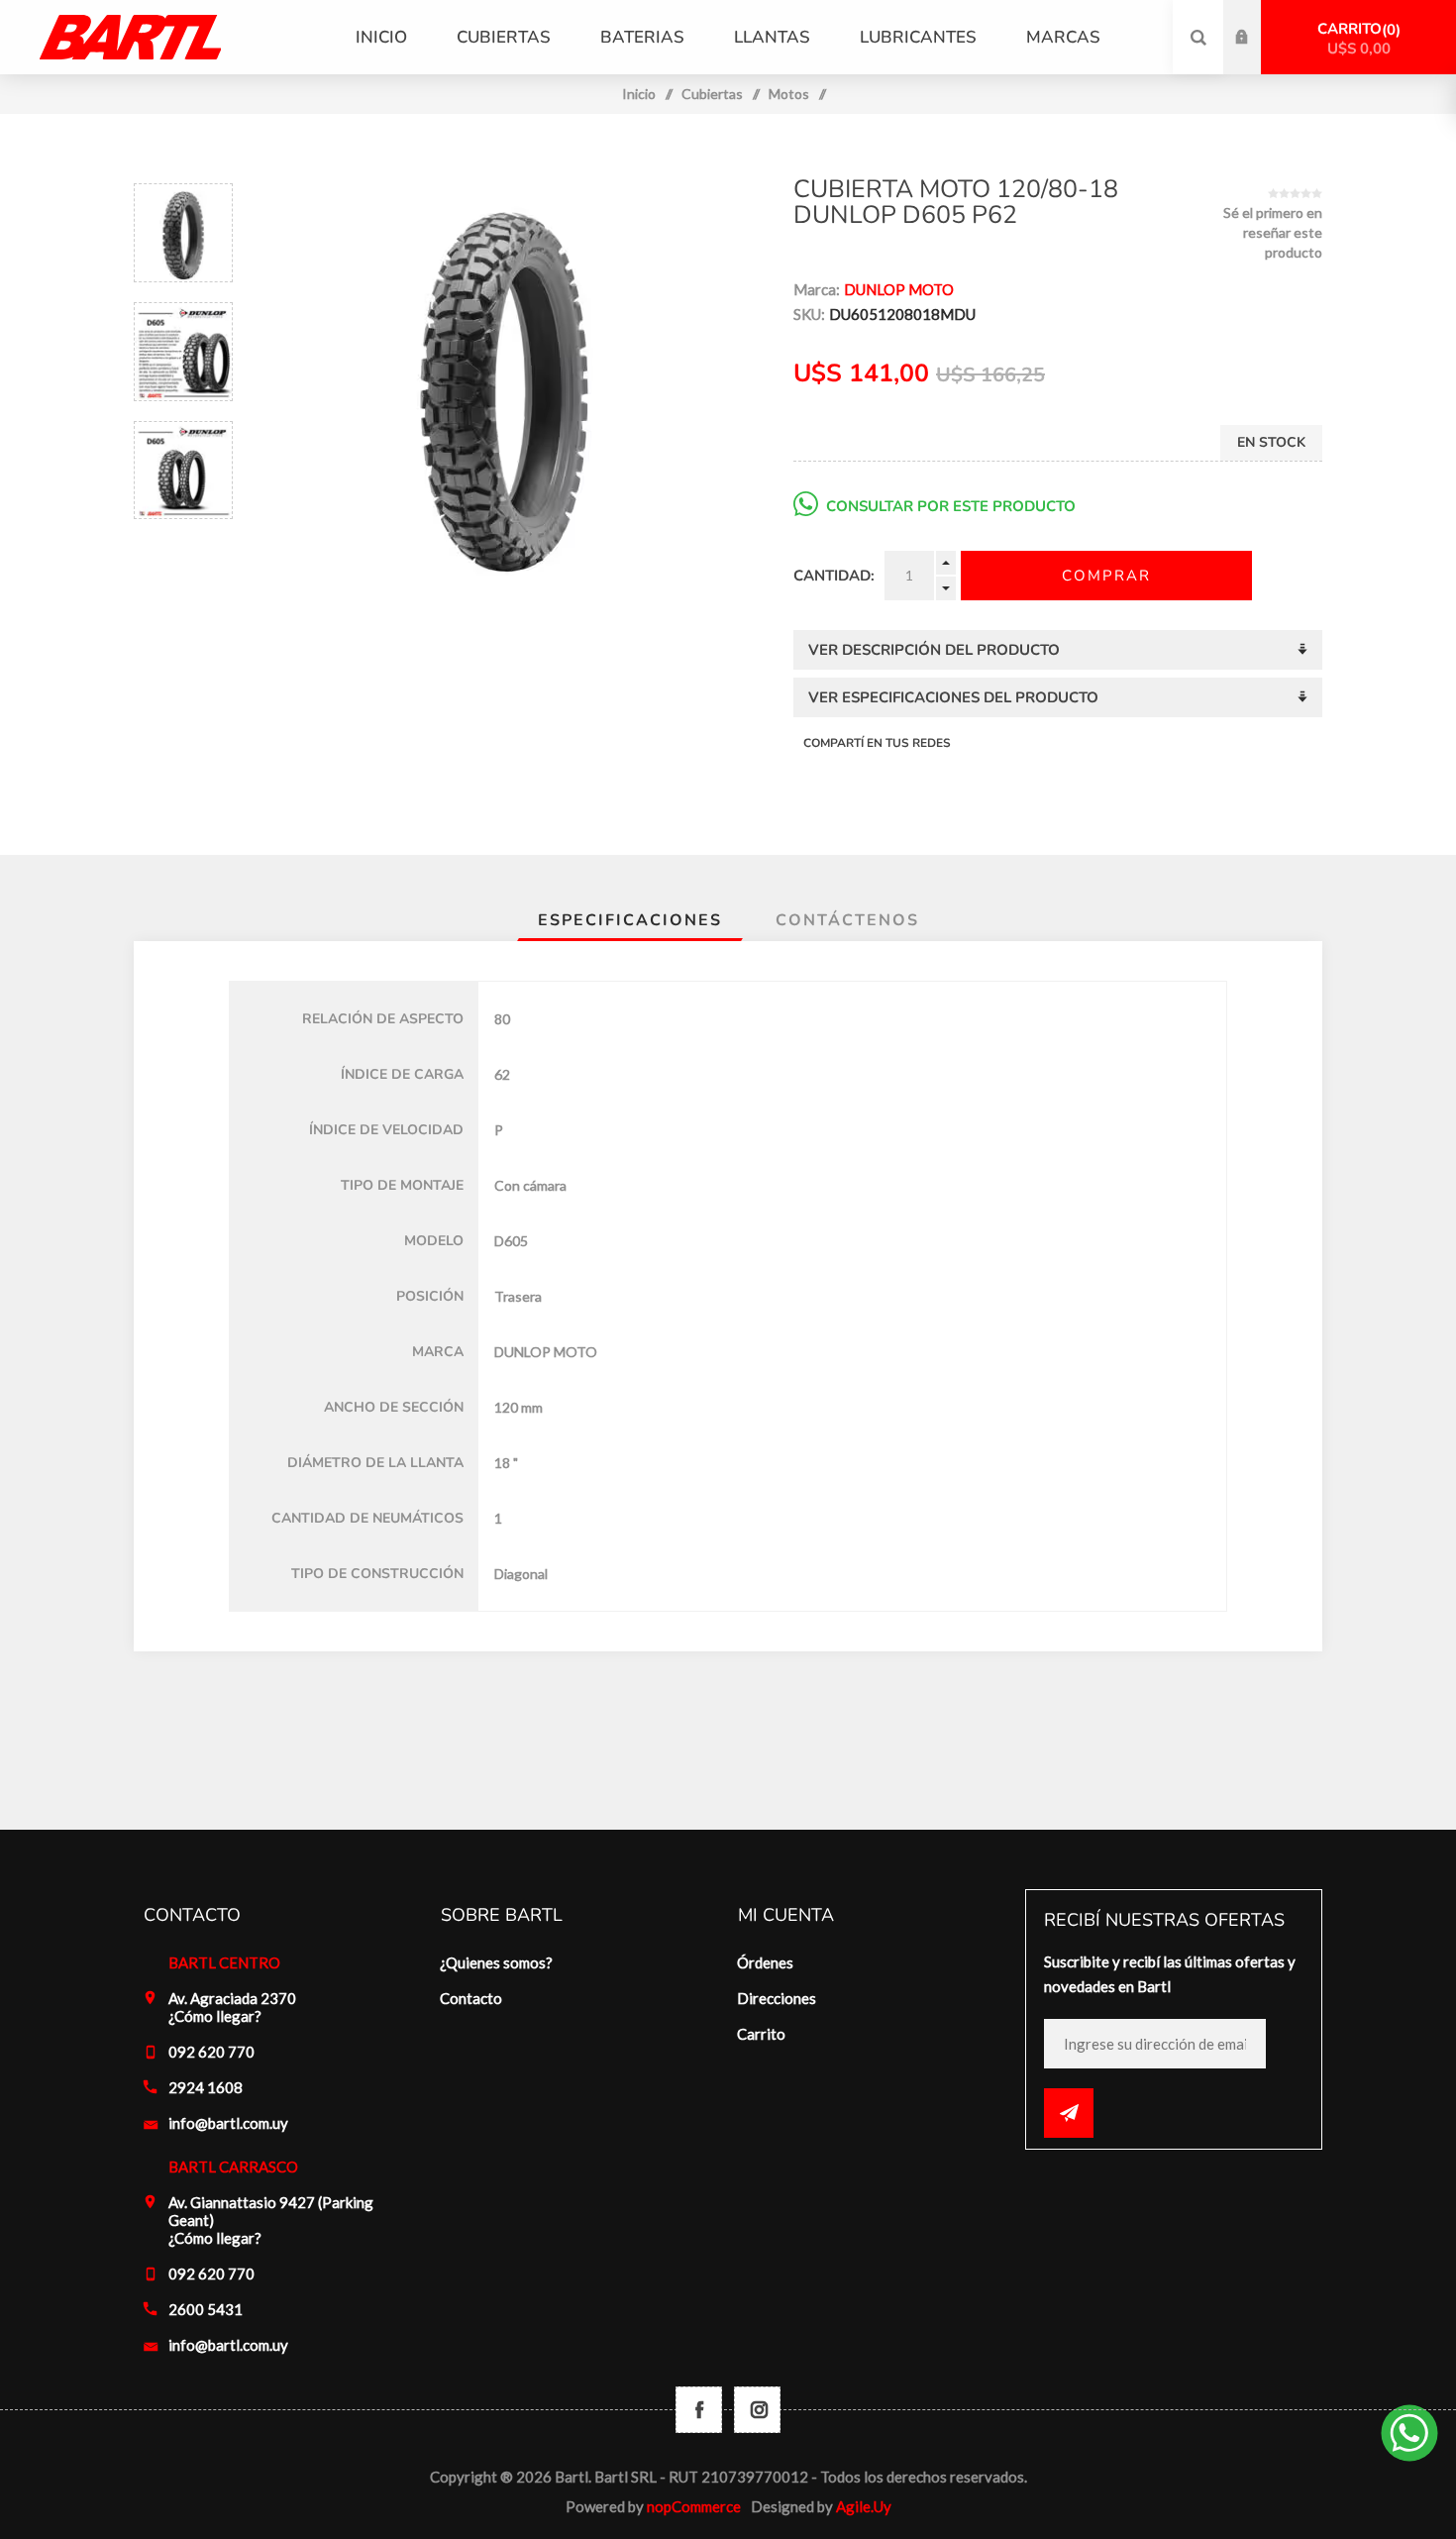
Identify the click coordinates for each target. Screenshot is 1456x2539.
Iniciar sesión (1257, 19)
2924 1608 (206, 2087)
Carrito (1356, 39)
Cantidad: (834, 576)
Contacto (471, 1998)
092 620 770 (211, 2052)
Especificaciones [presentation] (630, 920)
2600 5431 (206, 2309)
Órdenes (765, 1962)
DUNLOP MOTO (899, 289)
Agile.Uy (864, 2506)
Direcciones (777, 1998)
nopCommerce (694, 2506)
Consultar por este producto (951, 506)
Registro (1257, 56)
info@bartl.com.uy (228, 2123)
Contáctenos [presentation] (847, 920)
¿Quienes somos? (496, 1962)
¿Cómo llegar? (215, 2016)
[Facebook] (699, 2410)
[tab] (630, 920)
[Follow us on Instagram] (757, 2410)
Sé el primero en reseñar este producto (1273, 232)
